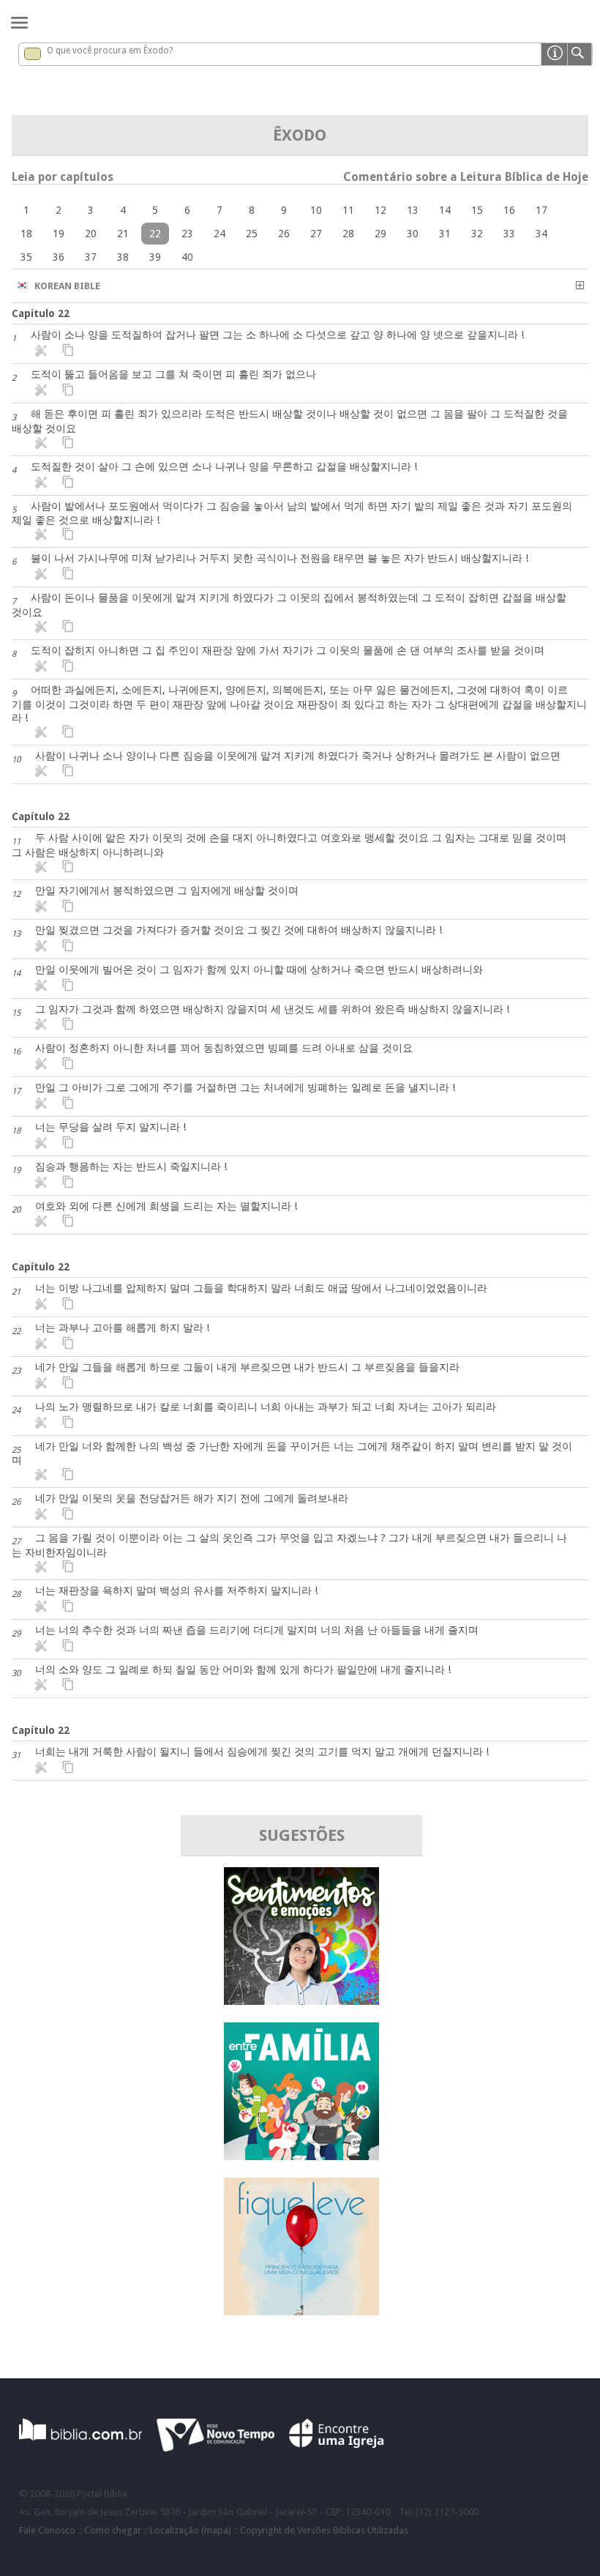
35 (26, 257)
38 (123, 257)
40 (187, 257)
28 (348, 234)
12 (380, 210)
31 (445, 234)
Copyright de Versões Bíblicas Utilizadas (324, 2530)
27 (316, 234)
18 (26, 234)
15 (477, 210)
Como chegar (113, 2530)
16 (509, 210)
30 (413, 234)
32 (477, 234)
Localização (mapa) (191, 2530)
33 (509, 234)
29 (380, 234)
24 (220, 234)
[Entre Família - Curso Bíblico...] (301, 2156)
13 (413, 210)
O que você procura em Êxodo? (110, 51)
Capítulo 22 (41, 313)
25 (252, 234)
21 (123, 234)
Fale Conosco (47, 2530)
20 (91, 234)
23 (187, 234)
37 (91, 257)
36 (59, 257)
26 (284, 234)
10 (316, 210)
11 (348, 210)
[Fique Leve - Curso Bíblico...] (301, 2311)
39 (155, 257)
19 (59, 234)
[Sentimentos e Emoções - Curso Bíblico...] (301, 2001)
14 (445, 210)
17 (541, 210)
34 (541, 234)
